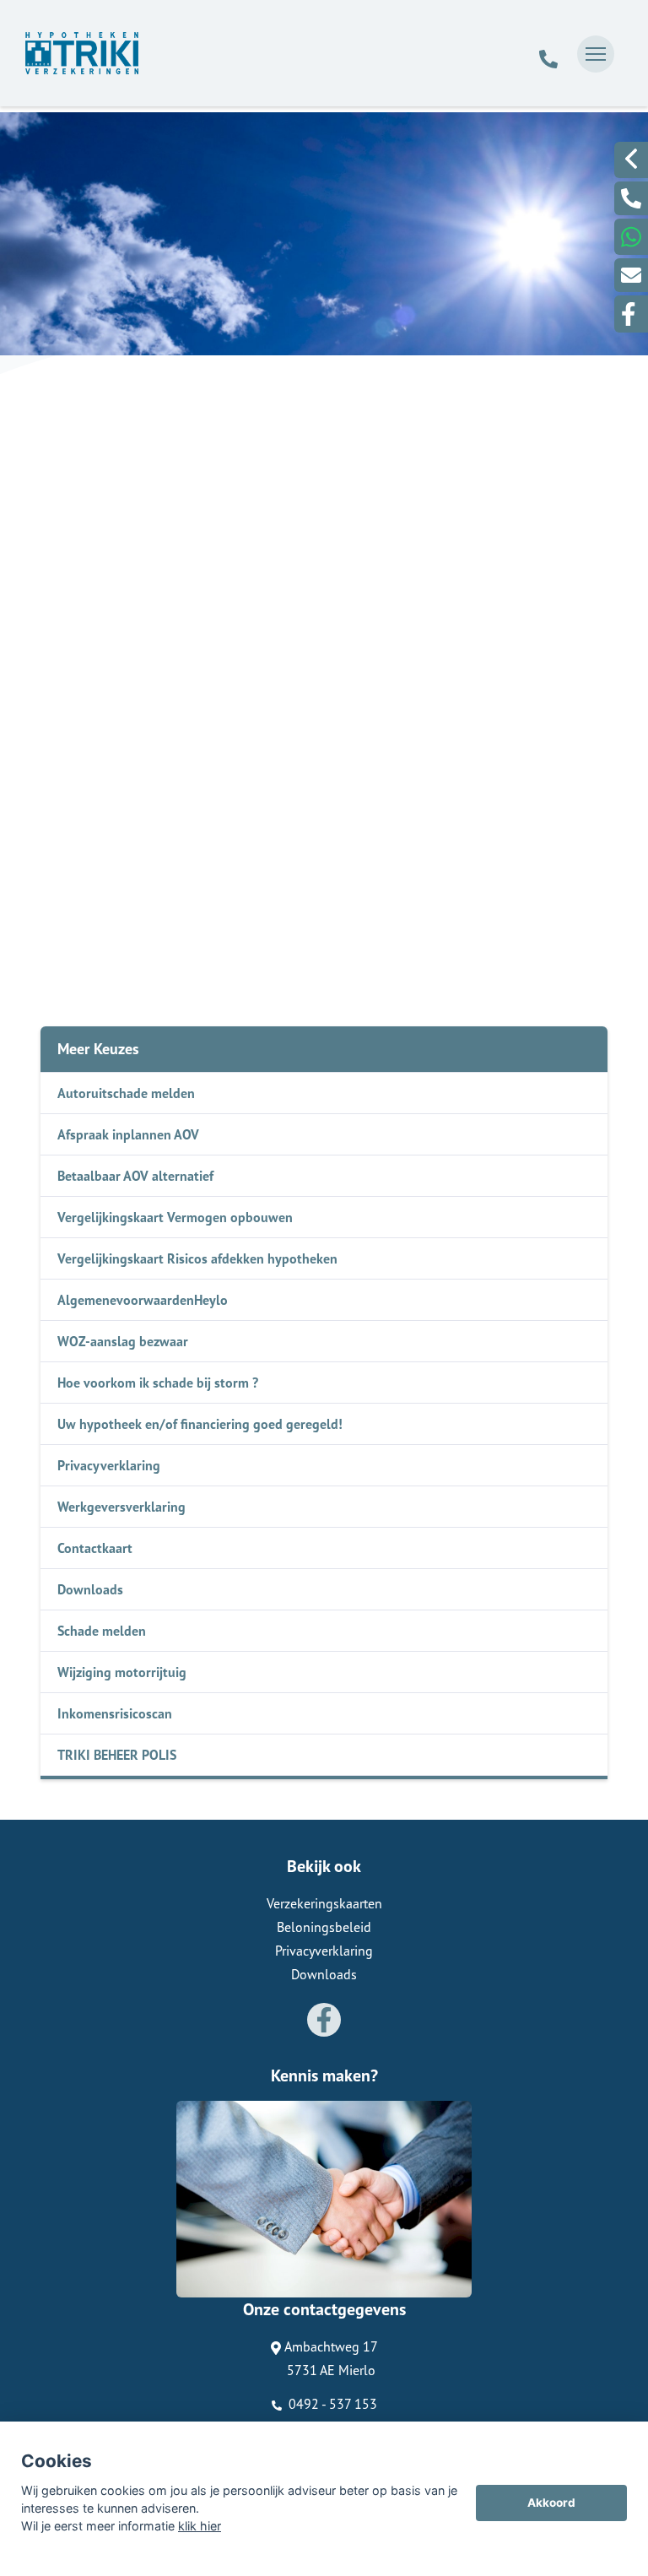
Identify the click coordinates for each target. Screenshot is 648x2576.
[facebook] (631, 314)
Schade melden (102, 1631)
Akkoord (551, 2503)
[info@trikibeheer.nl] (631, 275)
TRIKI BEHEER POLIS (117, 1755)
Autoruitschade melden (126, 1093)
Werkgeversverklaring (121, 1507)
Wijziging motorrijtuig (122, 1672)
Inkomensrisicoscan (115, 1713)
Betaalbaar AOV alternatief (135, 1176)
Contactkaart (95, 1548)
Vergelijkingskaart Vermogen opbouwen (175, 1217)
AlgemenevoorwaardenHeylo (143, 1300)
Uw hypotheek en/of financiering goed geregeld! (200, 1424)
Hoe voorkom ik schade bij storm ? (158, 1383)
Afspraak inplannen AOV (128, 1134)
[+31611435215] (631, 237)
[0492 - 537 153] (548, 54)
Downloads (90, 1589)
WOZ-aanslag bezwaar (123, 1341)
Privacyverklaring (109, 1465)
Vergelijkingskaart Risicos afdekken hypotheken (197, 1258)
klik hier (200, 2526)
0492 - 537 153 (331, 2404)
